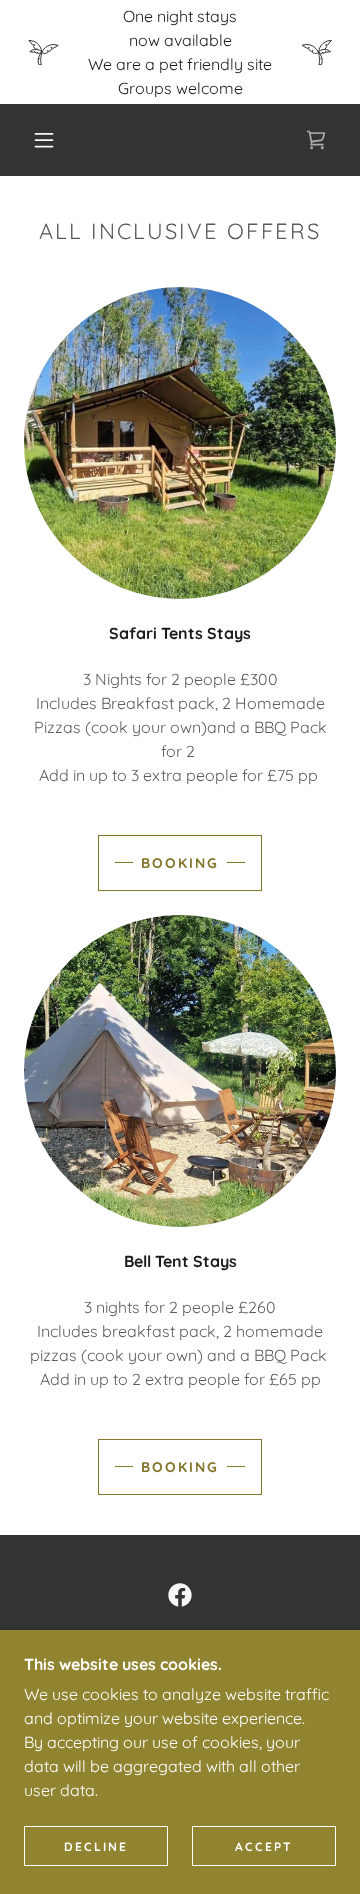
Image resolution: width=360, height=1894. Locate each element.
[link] (316, 140)
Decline (96, 1846)
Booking (180, 863)
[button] (44, 140)
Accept (264, 1846)
